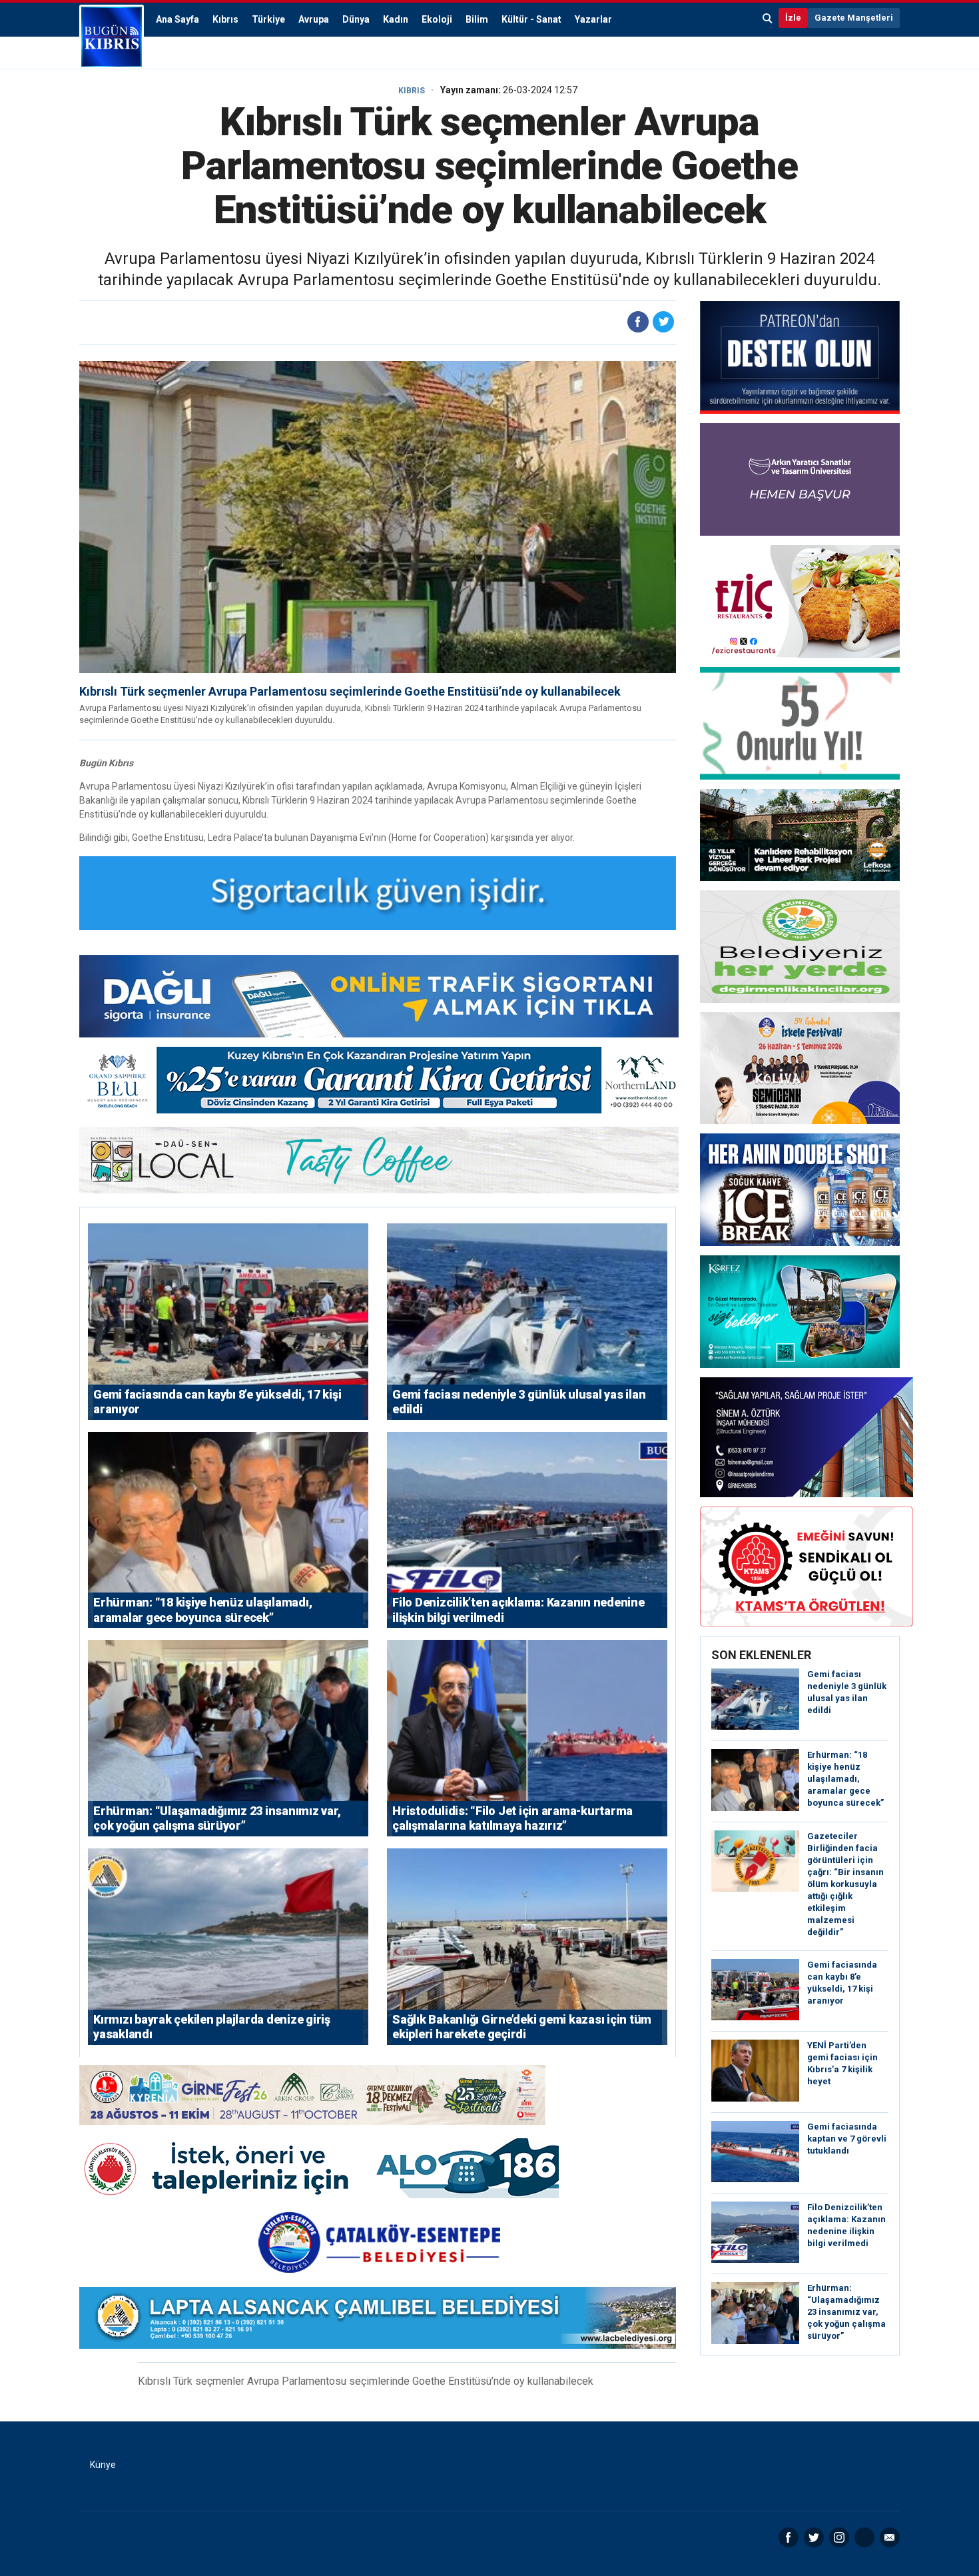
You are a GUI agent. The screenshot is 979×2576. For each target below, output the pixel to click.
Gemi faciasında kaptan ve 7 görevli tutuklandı (847, 2139)
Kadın (396, 19)
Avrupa (314, 19)
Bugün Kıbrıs (112, 37)
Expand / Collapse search (768, 18)
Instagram (839, 2537)
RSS (864, 2537)
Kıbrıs (225, 19)
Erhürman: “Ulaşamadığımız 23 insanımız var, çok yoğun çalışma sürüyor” (846, 2312)
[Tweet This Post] (663, 322)
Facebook (789, 2537)
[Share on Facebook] (638, 322)
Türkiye (268, 19)
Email (890, 2537)
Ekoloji (437, 19)
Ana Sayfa (177, 19)
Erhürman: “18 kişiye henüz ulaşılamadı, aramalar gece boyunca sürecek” (845, 1779)
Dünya (356, 19)
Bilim (477, 19)
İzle (793, 18)
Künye (103, 2465)
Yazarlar (593, 19)
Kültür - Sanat (531, 19)
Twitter (814, 2537)
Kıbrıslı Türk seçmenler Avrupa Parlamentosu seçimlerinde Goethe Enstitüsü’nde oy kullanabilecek (350, 691)
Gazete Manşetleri (854, 18)
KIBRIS (412, 91)
